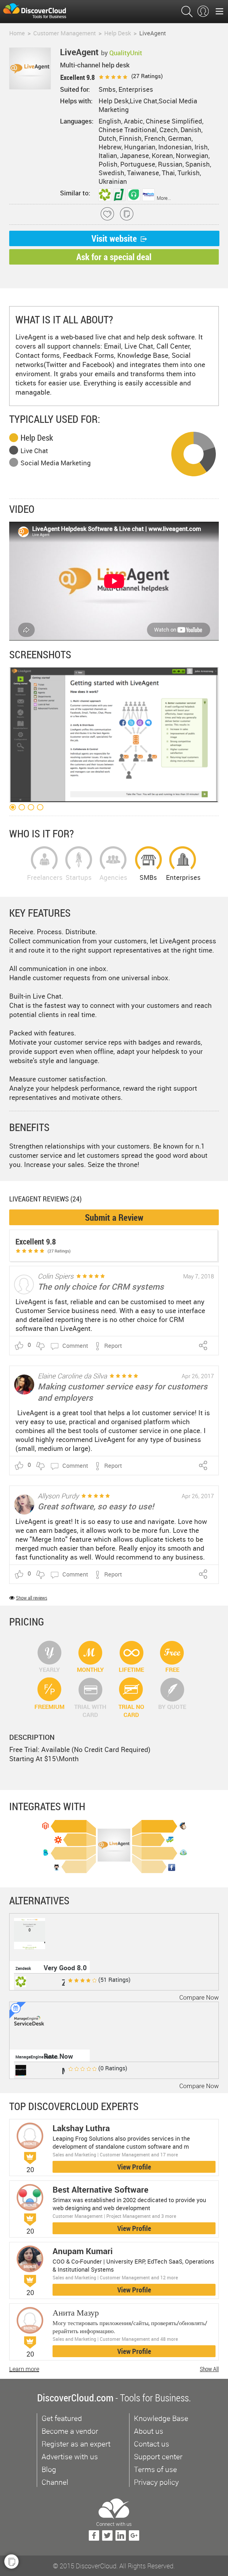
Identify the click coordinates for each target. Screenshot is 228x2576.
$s (38, 12)
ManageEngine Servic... (37, 2057)
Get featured (62, 2418)
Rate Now (58, 2056)
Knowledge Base (161, 2418)
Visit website (114, 238)
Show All (209, 2369)
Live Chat (34, 451)
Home (17, 33)
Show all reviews (32, 1598)
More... (164, 198)
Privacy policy (156, 2482)
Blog (49, 2469)
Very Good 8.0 (65, 1968)
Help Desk (37, 438)
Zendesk (23, 1968)
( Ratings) (146, 76)
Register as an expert (76, 2444)
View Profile (134, 2167)
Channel (55, 2482)
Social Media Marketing (56, 463)
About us (149, 2431)
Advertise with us (70, 2456)
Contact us (152, 2444)
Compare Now (199, 1997)
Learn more (24, 2369)
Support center (158, 2456)
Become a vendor (70, 2431)
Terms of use (155, 2469)
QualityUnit (126, 53)
